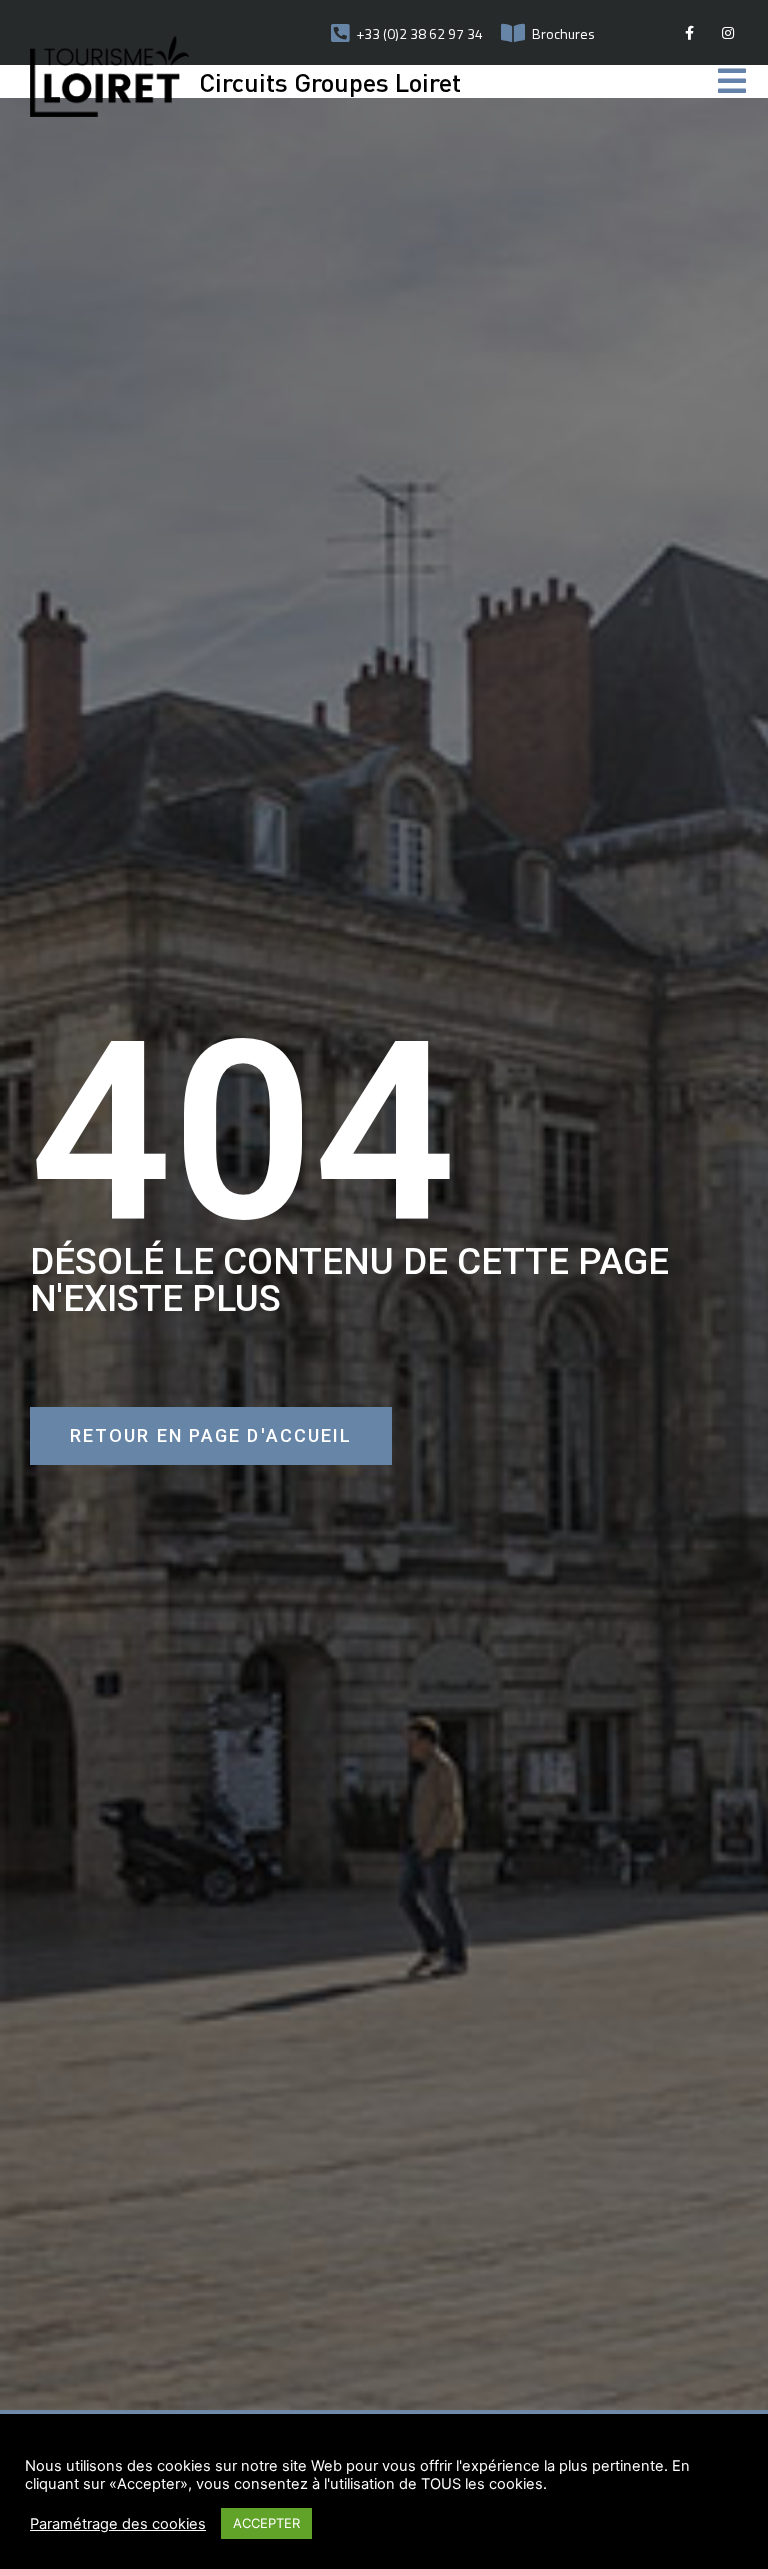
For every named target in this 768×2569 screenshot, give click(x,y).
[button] (211, 1436)
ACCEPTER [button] (266, 2523)
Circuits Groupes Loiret (330, 81)
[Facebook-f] (689, 32)
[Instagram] (728, 32)
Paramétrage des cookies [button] (118, 2524)
